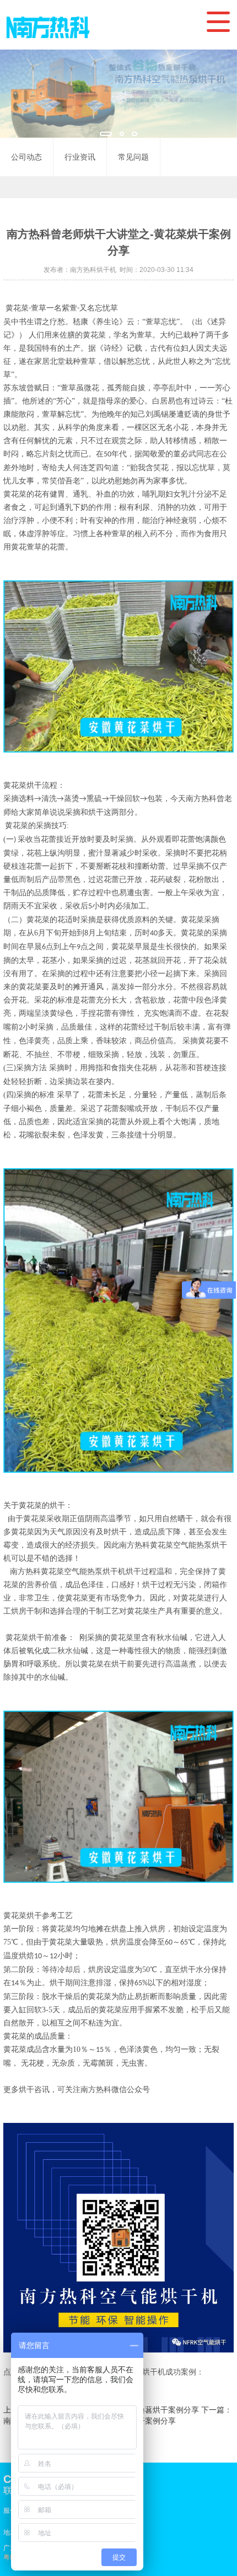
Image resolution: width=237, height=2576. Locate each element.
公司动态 (26, 157)
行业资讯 (80, 157)
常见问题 (133, 157)
